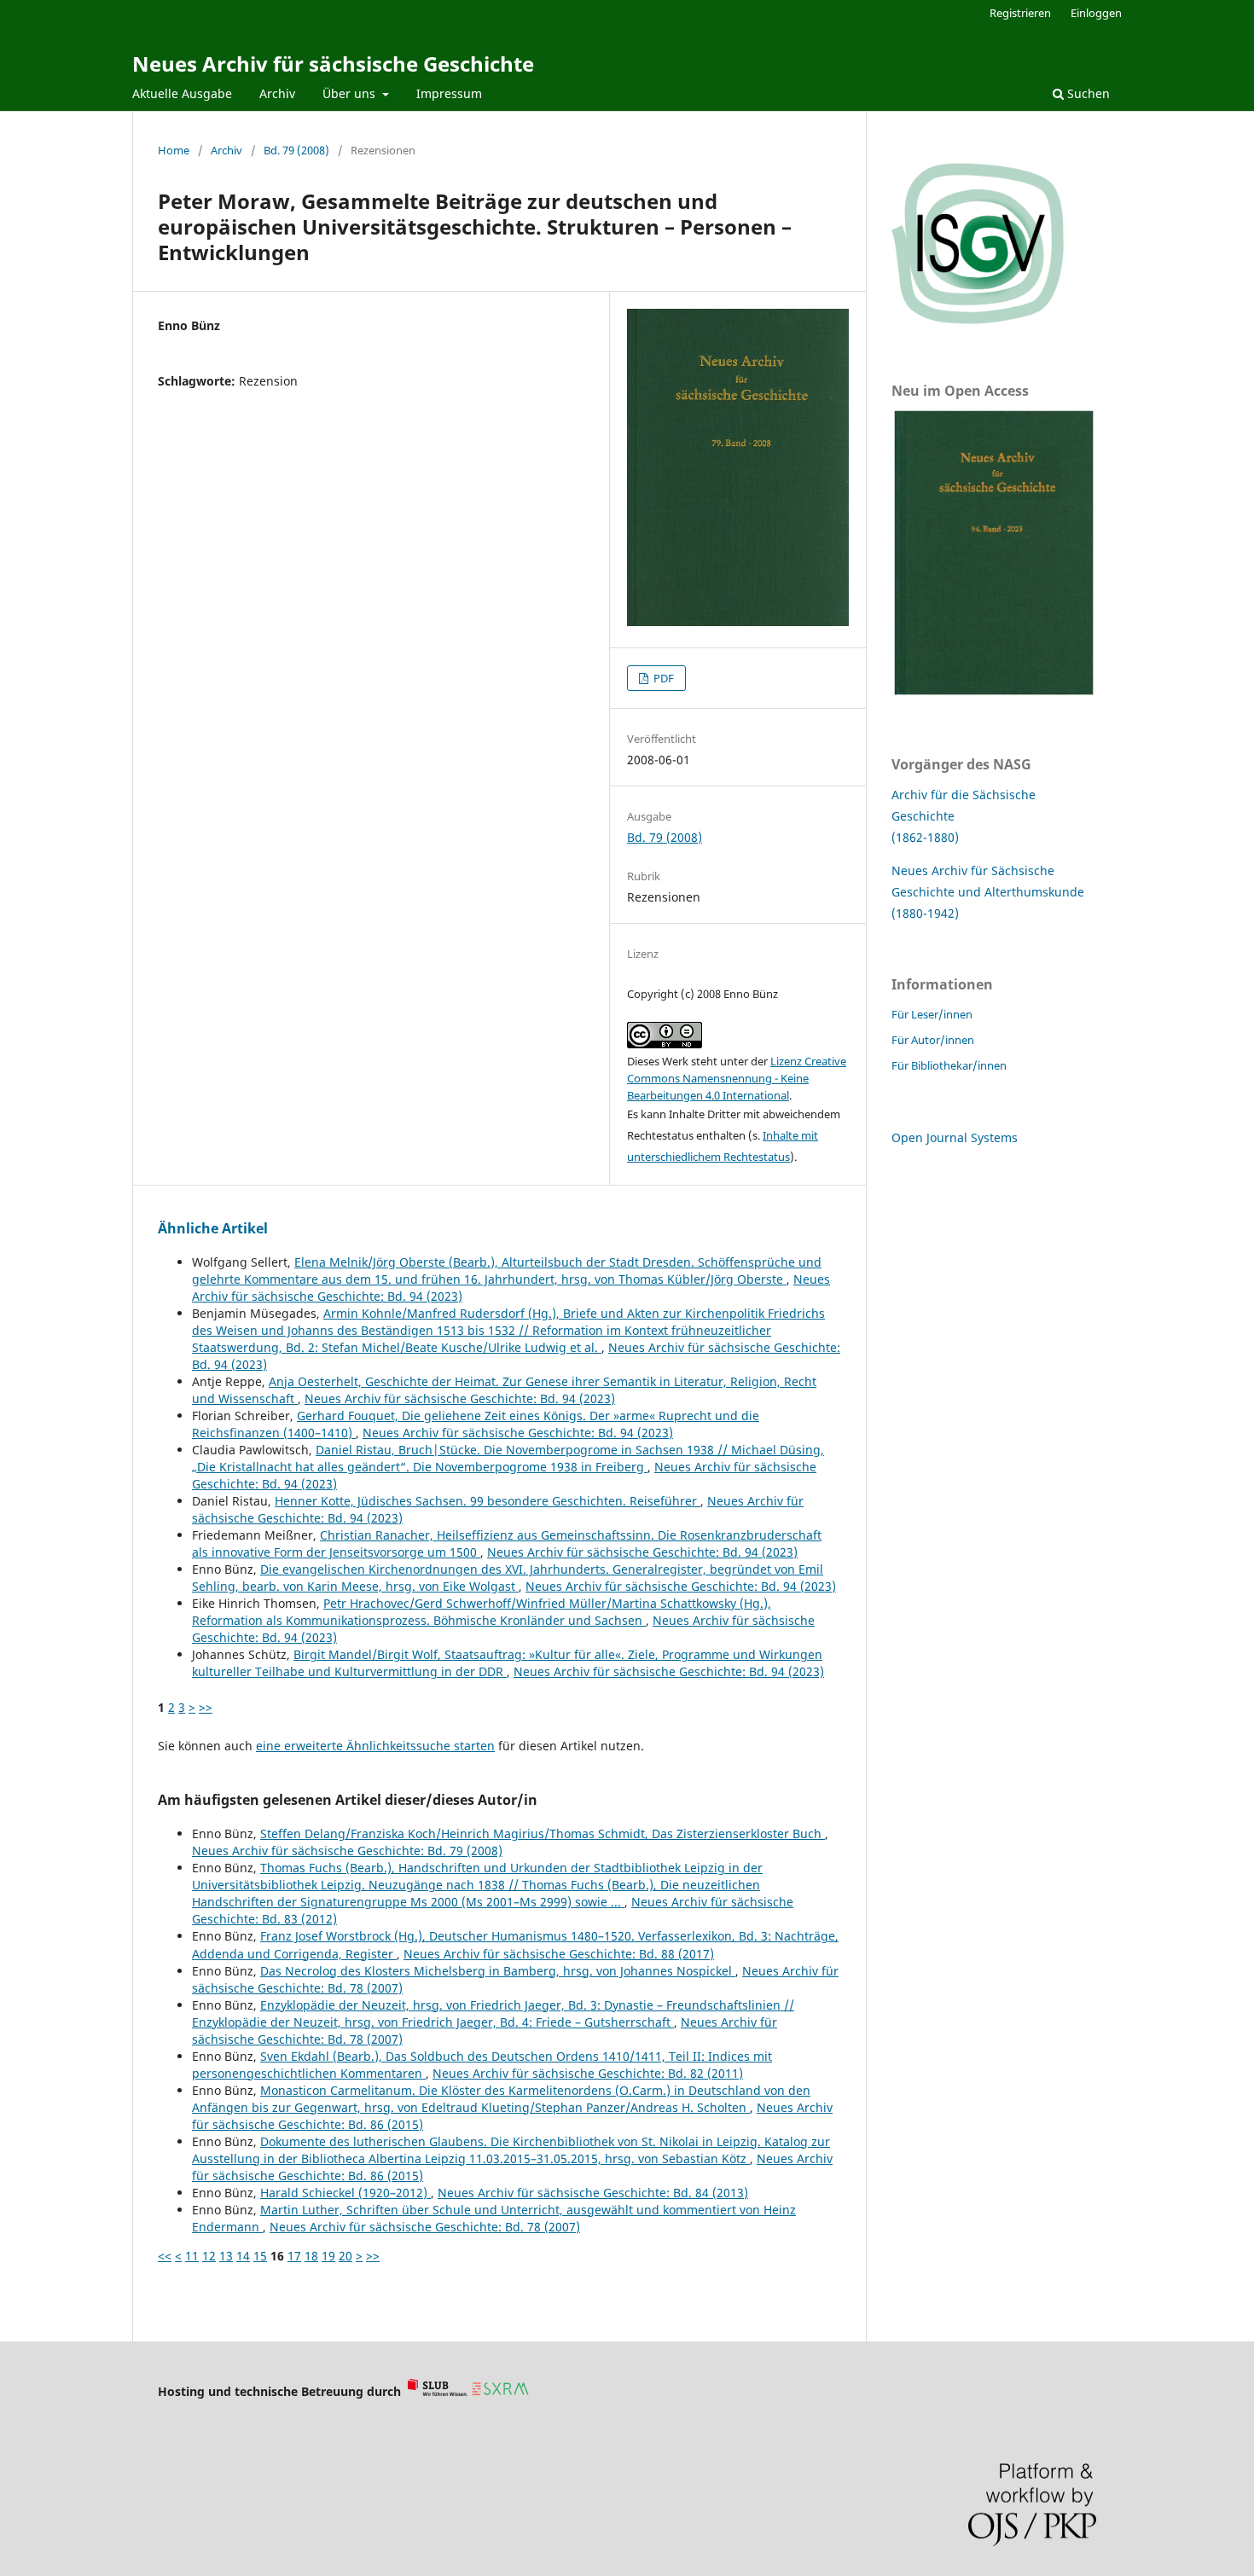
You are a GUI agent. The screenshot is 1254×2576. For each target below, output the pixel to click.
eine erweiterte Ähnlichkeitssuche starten (375, 1746)
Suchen (1087, 93)
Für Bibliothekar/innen (949, 1065)
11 (192, 2256)
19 (328, 2256)
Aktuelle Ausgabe (182, 93)
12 (209, 2256)
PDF (662, 678)
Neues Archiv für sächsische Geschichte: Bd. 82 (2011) (588, 2073)
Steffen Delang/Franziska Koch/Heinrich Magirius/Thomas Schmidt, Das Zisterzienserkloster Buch (543, 1833)
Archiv (277, 93)
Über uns (351, 93)
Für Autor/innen (933, 1040)
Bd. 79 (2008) (296, 150)
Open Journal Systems (955, 1137)
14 (243, 2256)
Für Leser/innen (932, 1014)
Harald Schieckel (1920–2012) (345, 2193)
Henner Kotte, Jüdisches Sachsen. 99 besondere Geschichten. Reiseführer (488, 1501)
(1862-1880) (925, 837)
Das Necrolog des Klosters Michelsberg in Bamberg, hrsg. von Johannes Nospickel (498, 1971)
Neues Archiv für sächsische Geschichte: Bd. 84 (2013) (593, 2193)
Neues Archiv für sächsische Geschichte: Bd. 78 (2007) (425, 2227)
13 (226, 2256)
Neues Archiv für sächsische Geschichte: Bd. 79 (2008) (347, 1851)
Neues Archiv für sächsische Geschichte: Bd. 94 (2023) (460, 1398)
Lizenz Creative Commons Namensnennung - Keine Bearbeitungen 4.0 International (737, 1078)
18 (311, 2256)
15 (260, 2256)
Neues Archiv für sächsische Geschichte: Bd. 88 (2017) (559, 1954)
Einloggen (1096, 13)
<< (165, 2256)
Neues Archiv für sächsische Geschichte (333, 64)
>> (206, 1707)
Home (174, 150)
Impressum (449, 93)
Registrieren (1020, 13)
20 (345, 2256)
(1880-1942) (925, 913)
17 (294, 2256)
